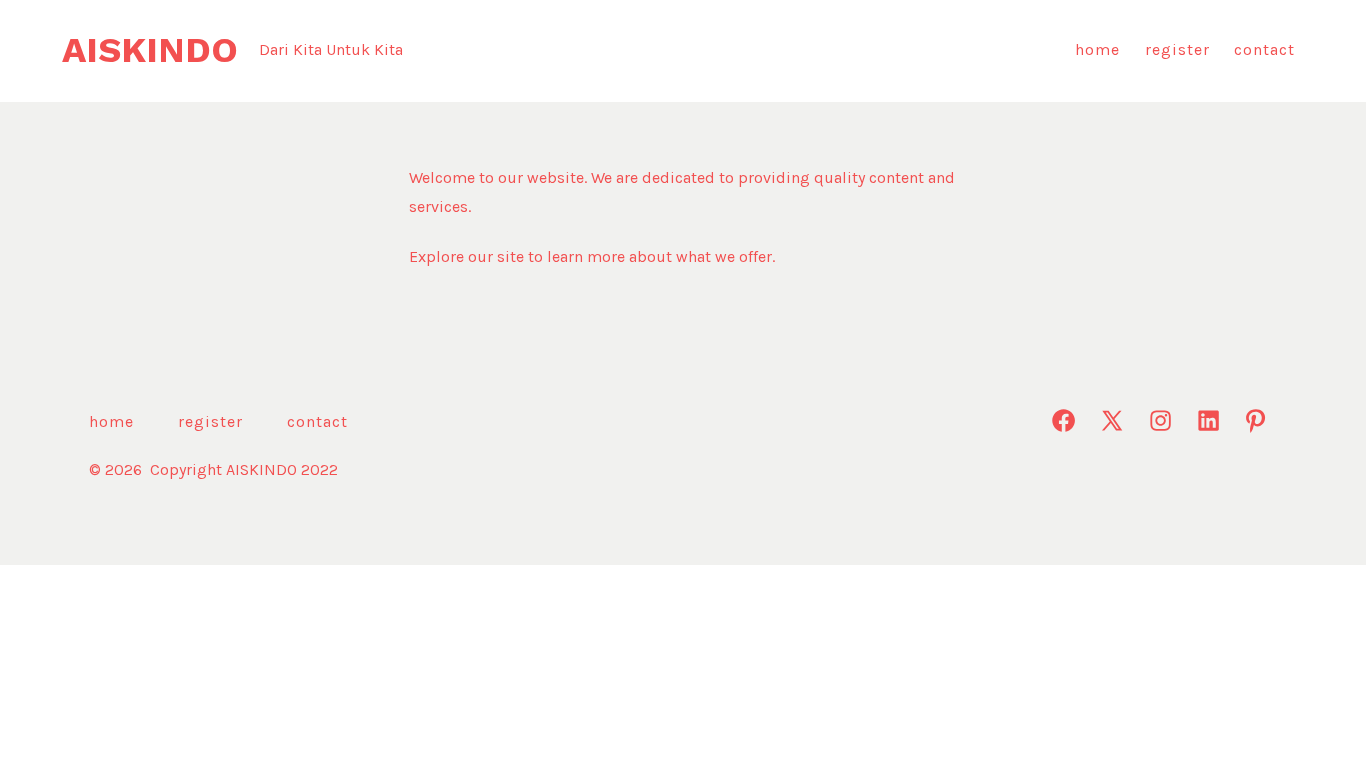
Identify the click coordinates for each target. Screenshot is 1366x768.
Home (1097, 49)
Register (1177, 49)
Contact (1264, 49)
